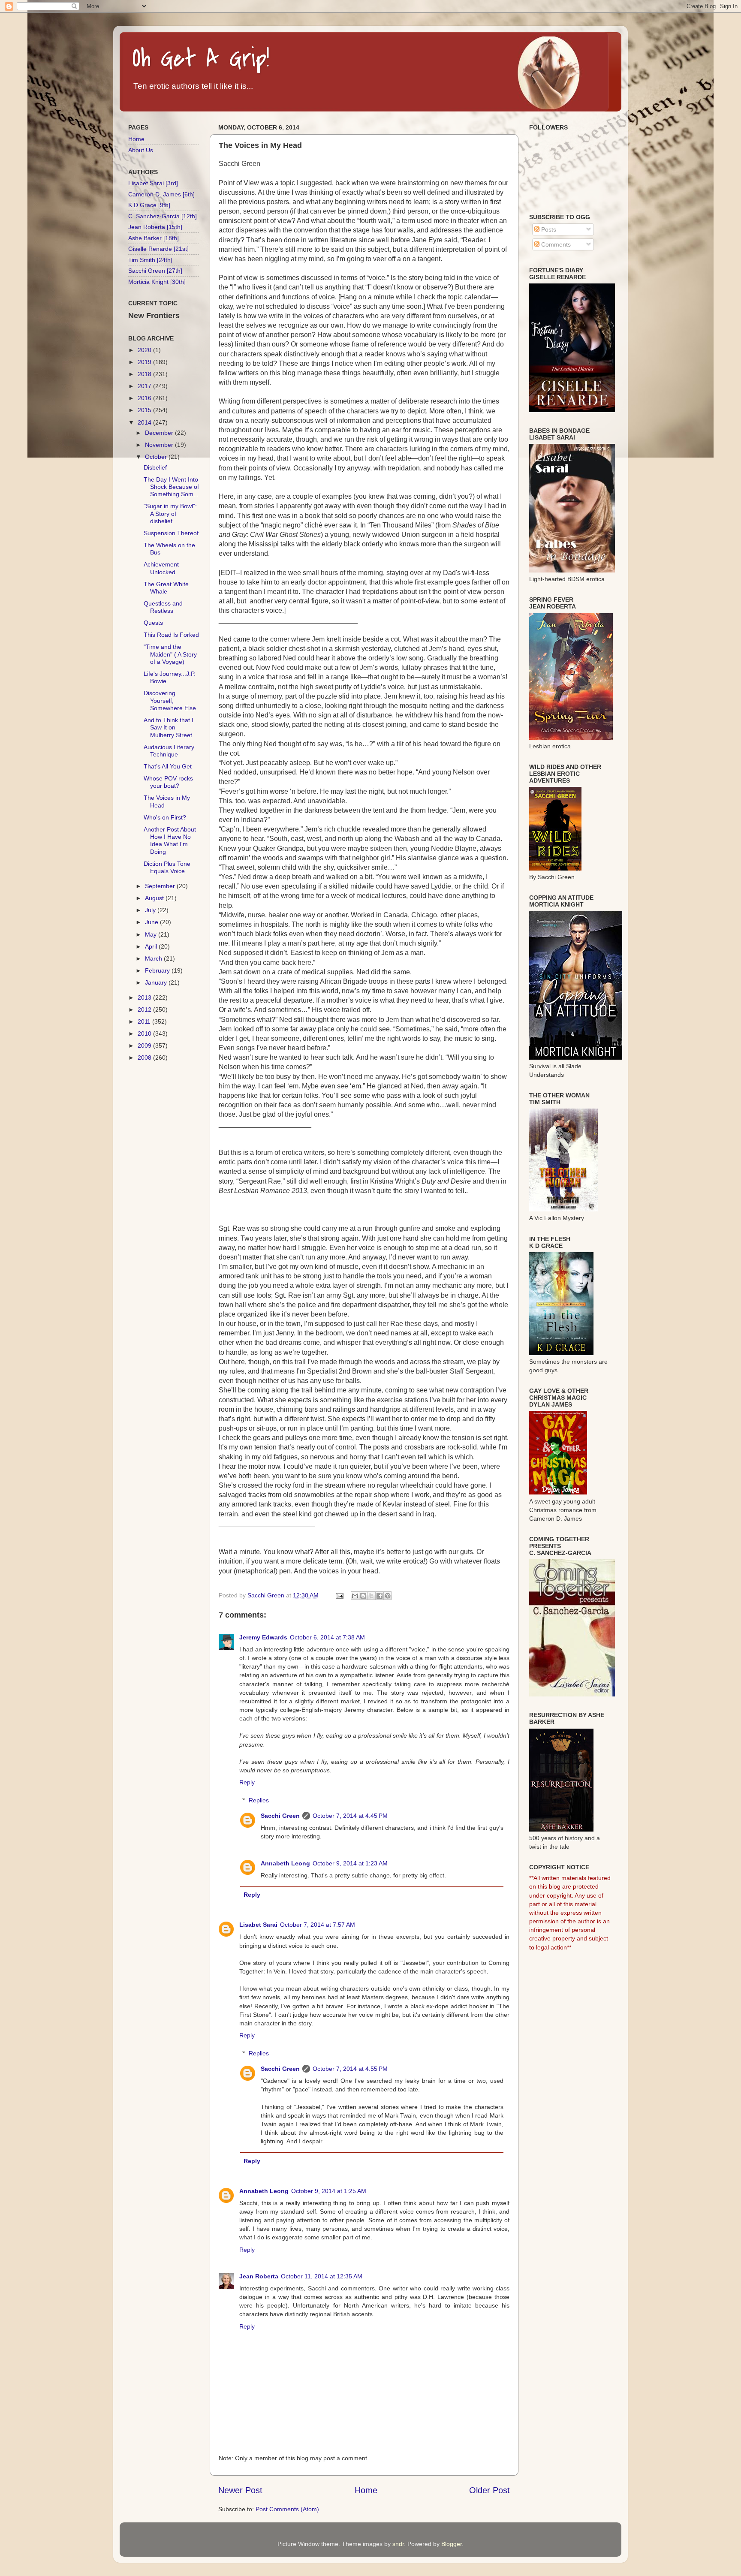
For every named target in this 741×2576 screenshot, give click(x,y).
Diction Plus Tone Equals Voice (167, 867)
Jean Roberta (259, 2276)
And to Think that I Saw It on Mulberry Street (169, 728)
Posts (548, 229)
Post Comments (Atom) (287, 2509)
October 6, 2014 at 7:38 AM (327, 1637)
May (152, 934)
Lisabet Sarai (258, 1925)
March (154, 958)
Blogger (452, 2544)
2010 (145, 1033)
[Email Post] (339, 1595)
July (151, 910)
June (152, 922)
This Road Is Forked (171, 635)
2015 (145, 410)
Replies (259, 1800)
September (161, 886)
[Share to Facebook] (380, 1596)
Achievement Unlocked (161, 568)
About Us (141, 150)
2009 (145, 1045)
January (157, 982)
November (160, 445)
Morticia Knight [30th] (157, 282)
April (152, 946)
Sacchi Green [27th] (155, 271)
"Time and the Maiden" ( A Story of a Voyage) (170, 654)
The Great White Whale (166, 588)
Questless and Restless (163, 607)
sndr (398, 2544)
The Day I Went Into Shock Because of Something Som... (171, 487)
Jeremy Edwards (263, 1637)
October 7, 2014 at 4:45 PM (350, 1816)
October (157, 457)
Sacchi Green (280, 1816)
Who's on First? (165, 817)
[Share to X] (371, 1596)
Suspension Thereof (171, 533)
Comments (555, 244)
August (155, 898)
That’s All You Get (168, 766)
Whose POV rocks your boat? (168, 782)
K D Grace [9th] (149, 205)
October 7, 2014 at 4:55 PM (350, 2069)
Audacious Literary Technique (169, 751)
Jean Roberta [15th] (155, 227)
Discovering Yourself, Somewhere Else (170, 700)
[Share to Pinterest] (388, 1596)
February (158, 970)
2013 (145, 997)
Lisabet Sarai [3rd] (153, 183)
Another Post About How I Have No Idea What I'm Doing (170, 841)
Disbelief (155, 467)
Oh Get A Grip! (201, 59)
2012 (145, 1009)
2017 (145, 386)
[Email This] (355, 1596)
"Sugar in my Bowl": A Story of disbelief (170, 514)
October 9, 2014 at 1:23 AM (350, 1863)
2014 (145, 422)
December (160, 433)
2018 (145, 374)
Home (366, 2490)
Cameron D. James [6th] (161, 194)
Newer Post (240, 2490)
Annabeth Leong (285, 1863)
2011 (145, 1021)
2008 (145, 1058)
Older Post (489, 2490)
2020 (145, 350)
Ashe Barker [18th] (154, 238)
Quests (153, 623)
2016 (145, 398)
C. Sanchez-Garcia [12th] (163, 216)
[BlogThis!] (363, 1596)
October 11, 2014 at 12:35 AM (322, 2276)
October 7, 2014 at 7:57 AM (318, 1925)
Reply (247, 1782)
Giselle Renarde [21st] (158, 249)
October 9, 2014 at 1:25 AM (329, 2191)
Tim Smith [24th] (150, 260)
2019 (145, 362)
